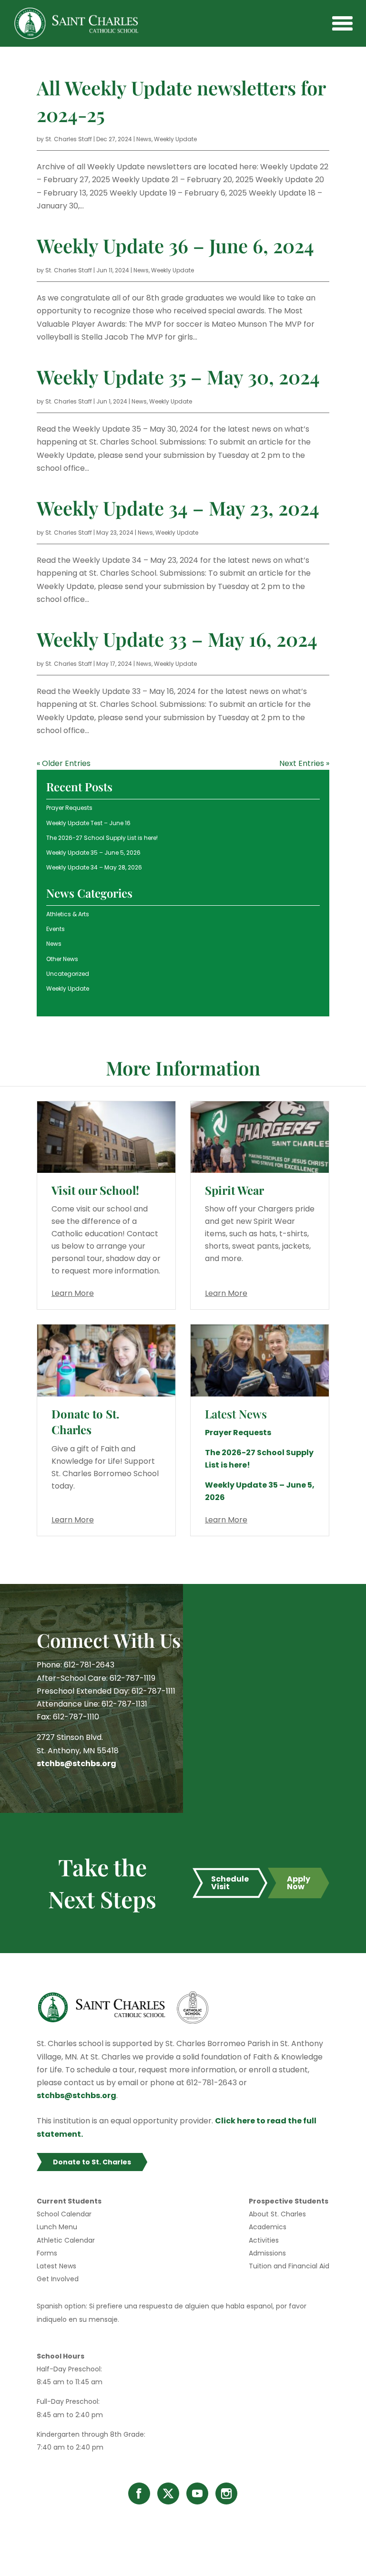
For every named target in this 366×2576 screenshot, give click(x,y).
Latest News (56, 2266)
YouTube (197, 2493)
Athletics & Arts (68, 914)
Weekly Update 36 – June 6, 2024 (175, 245)
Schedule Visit (230, 1883)
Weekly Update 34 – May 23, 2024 (178, 508)
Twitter (168, 2493)
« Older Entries (64, 763)
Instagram (226, 2493)
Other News (62, 959)
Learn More (73, 1293)
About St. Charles (277, 2214)
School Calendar (64, 2214)
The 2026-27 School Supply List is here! (102, 838)
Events (56, 929)
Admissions (267, 2253)
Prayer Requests (69, 808)
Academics (268, 2227)
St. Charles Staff (69, 139)
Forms (47, 2253)
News (144, 139)
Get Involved (58, 2279)
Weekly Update (175, 139)
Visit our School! (95, 1190)
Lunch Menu (57, 2227)
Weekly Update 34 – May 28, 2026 (94, 867)
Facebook (139, 2493)
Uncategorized (68, 974)
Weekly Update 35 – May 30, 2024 (178, 377)
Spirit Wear (234, 1190)
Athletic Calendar (66, 2240)
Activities (264, 2240)
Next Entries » (304, 763)
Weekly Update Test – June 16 (88, 823)
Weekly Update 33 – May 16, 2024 (177, 639)
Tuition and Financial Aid (289, 2266)
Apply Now (299, 1883)
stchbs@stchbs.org (76, 1764)
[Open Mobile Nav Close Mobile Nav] (342, 23)
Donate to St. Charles (85, 1422)
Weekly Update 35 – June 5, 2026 (93, 853)
